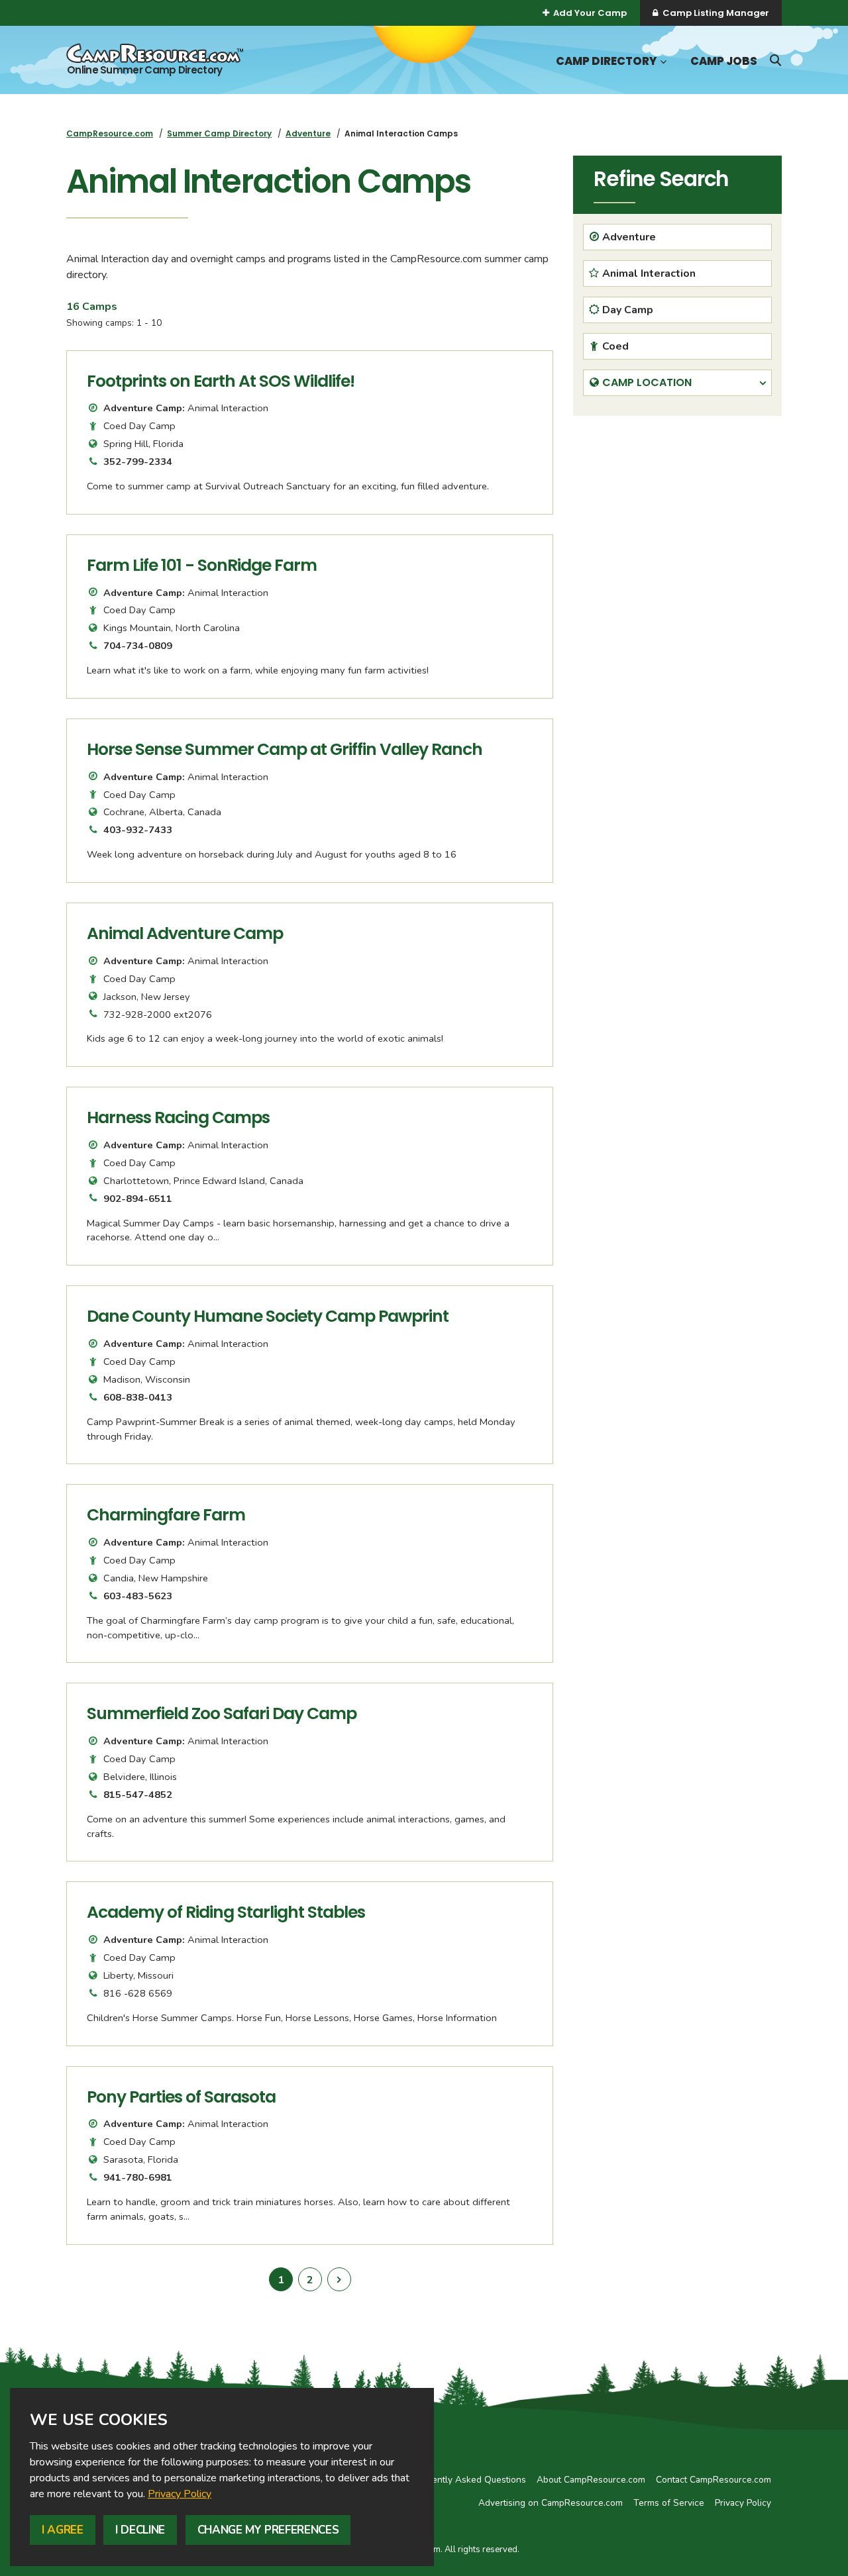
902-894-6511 (138, 1199)
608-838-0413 (138, 1397)
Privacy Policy (180, 2494)
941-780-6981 (138, 2177)
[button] (662, 62)
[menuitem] (110, 133)
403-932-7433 (138, 830)
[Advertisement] (677, 519)
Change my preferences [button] (268, 2530)
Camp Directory (606, 61)
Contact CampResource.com (714, 2480)
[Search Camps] (775, 60)
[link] (180, 2494)
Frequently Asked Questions (467, 2480)
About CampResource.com (591, 2480)
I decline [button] (140, 2530)
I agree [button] (63, 2530)
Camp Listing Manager (716, 13)
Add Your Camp (590, 13)
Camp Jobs (724, 61)
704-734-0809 (138, 646)
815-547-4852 (138, 1795)
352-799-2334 (138, 462)
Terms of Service (669, 2503)
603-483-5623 (138, 1596)
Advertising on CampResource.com (551, 2503)
